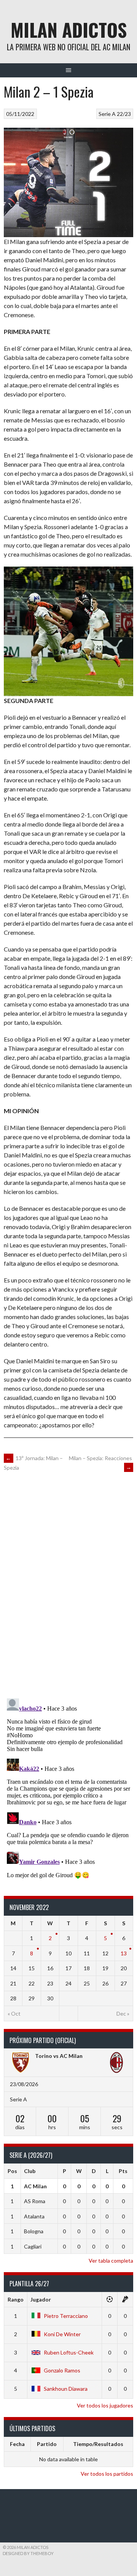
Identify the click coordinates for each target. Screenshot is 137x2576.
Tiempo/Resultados (98, 2444)
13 (124, 1953)
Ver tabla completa (111, 2261)
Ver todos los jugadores (105, 2405)
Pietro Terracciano (66, 2316)
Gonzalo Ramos (62, 2370)
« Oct (14, 2013)
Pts (123, 2171)
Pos (12, 2171)
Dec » (123, 2013)
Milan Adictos (69, 30)
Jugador (41, 2299)
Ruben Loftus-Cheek (69, 2352)
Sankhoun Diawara (66, 2389)
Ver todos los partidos (107, 2474)
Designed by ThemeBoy (28, 2553)
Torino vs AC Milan (59, 2056)
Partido (47, 2444)
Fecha (17, 2444)
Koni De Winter (62, 2334)
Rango (16, 2299)
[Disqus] (68, 1584)
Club (30, 2171)
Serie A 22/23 (115, 114)
